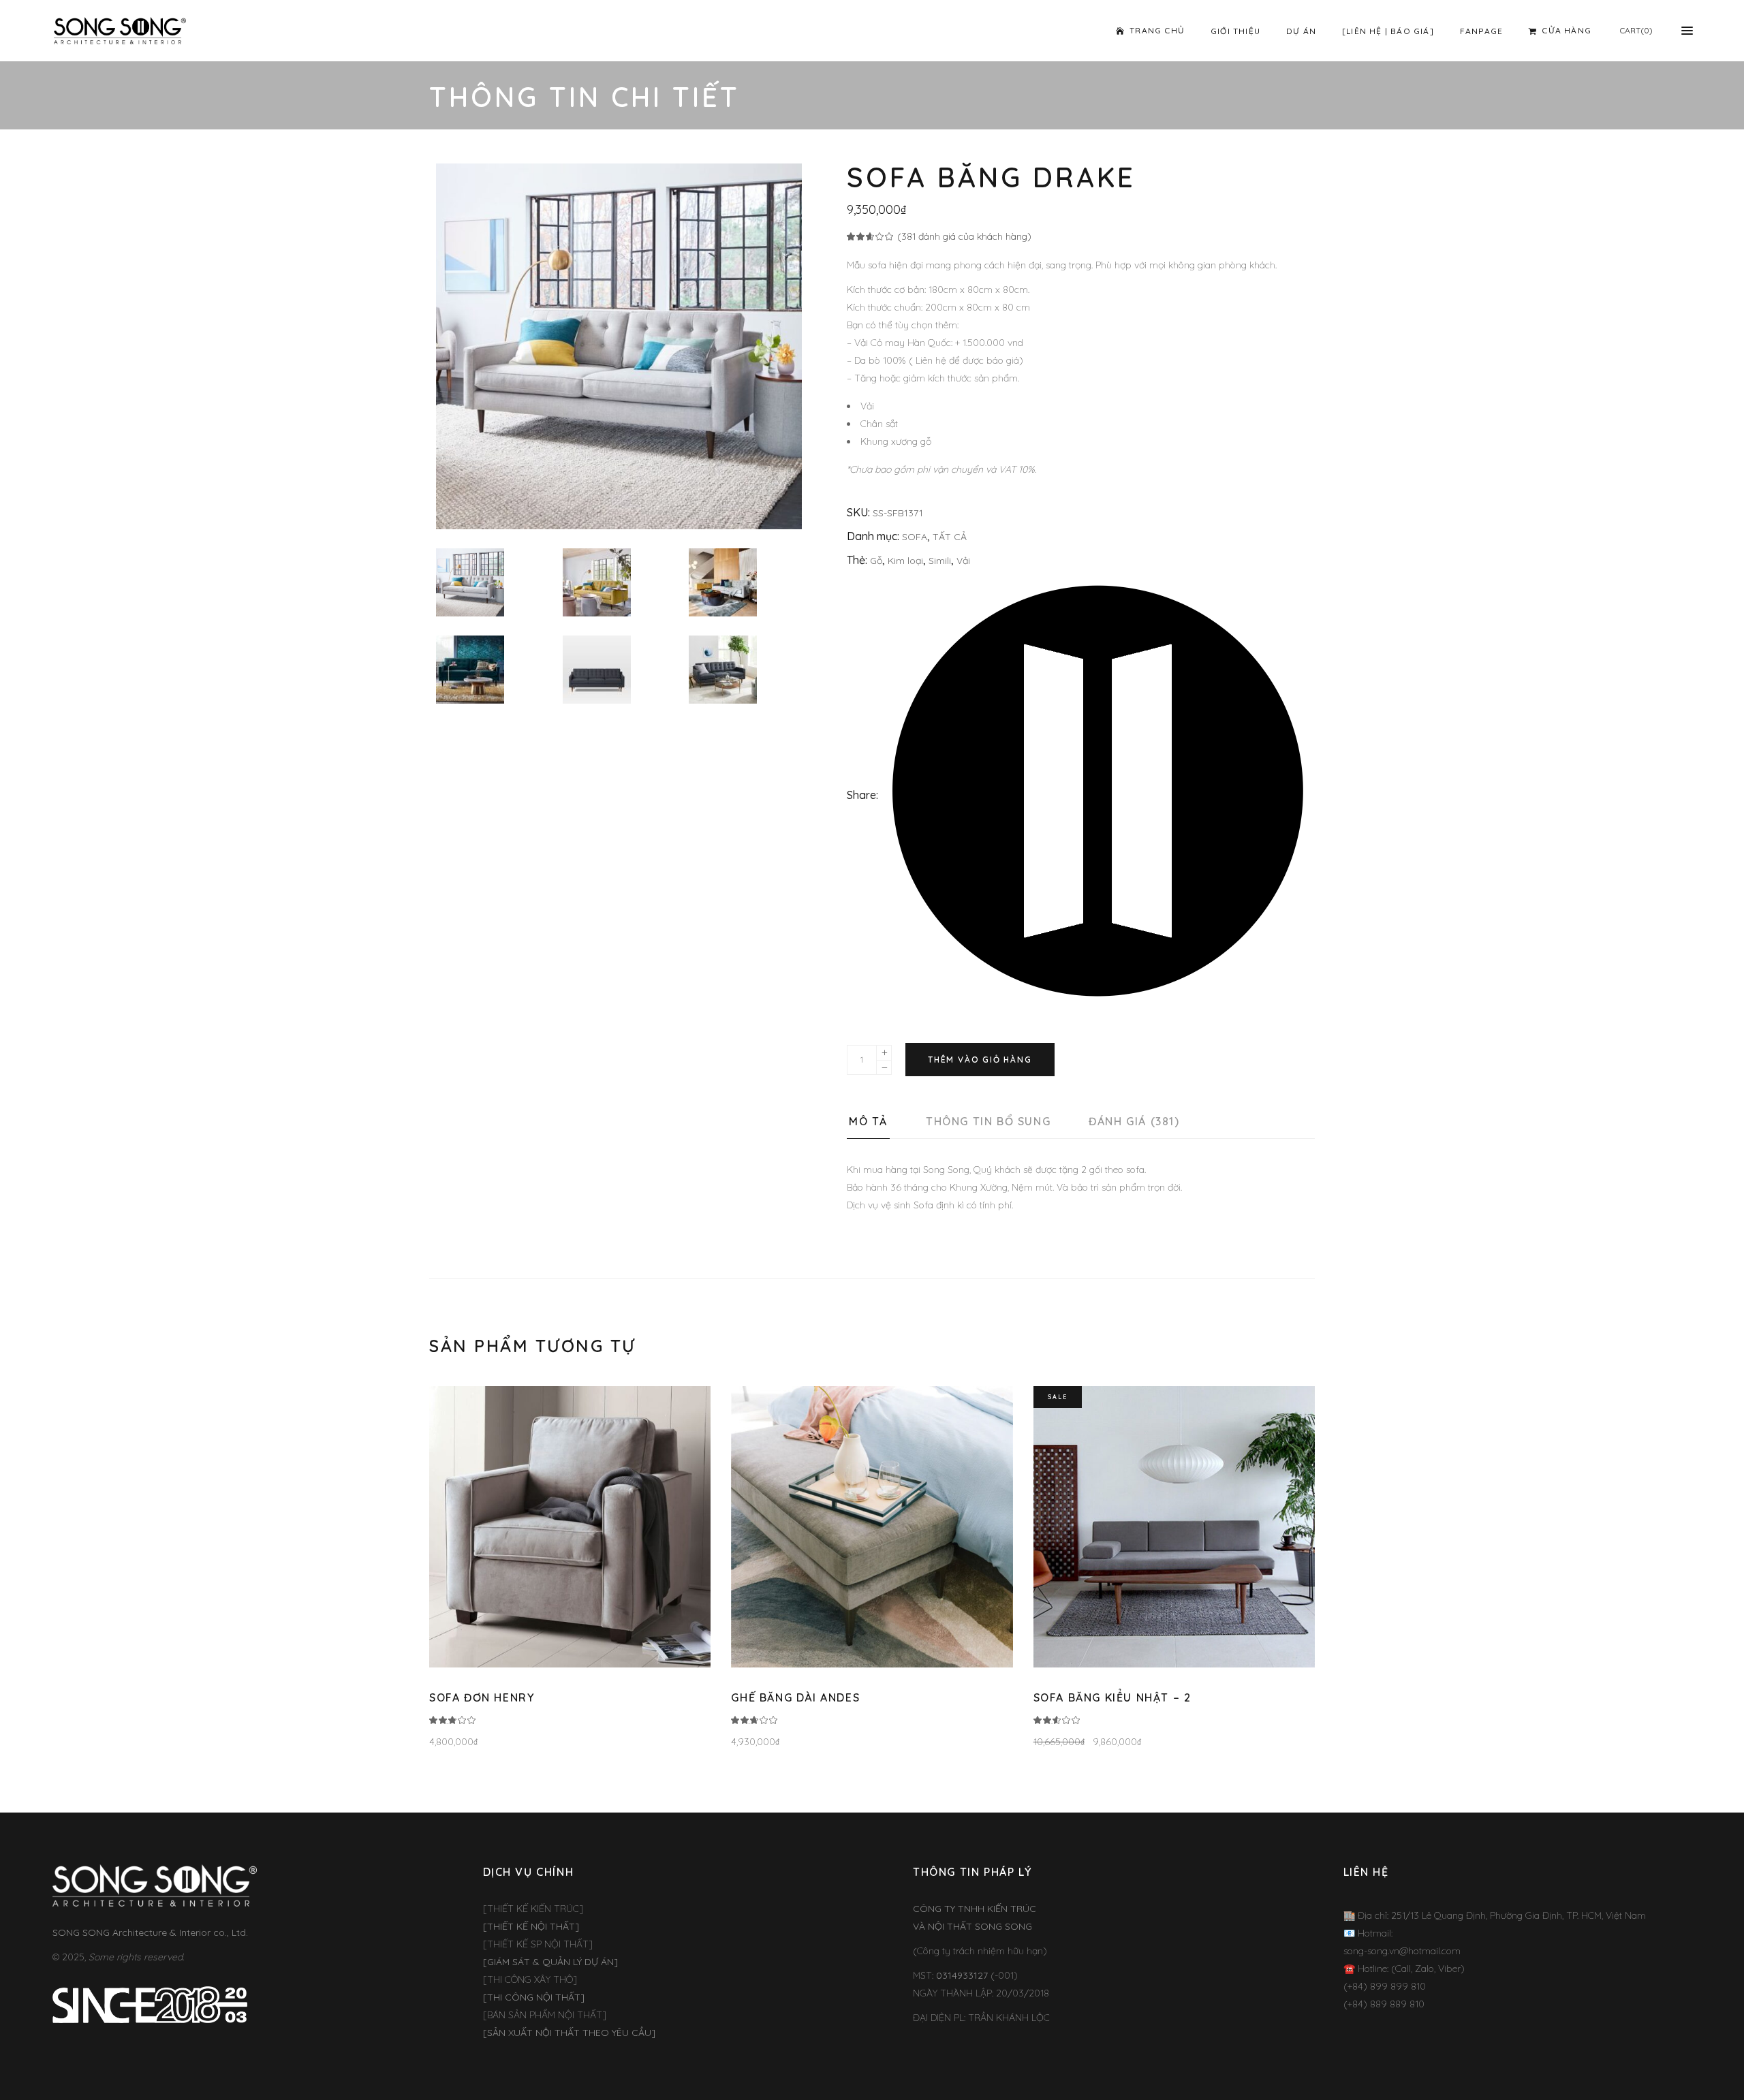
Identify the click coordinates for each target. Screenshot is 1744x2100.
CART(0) (1636, 30)
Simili (940, 561)
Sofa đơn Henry (482, 1697)
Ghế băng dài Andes (795, 1697)
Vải (963, 561)
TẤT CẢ (950, 537)
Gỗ (876, 561)
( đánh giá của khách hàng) (964, 236)
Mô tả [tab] (868, 1121)
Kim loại (905, 561)
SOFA (915, 537)
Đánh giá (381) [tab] (1134, 1121)
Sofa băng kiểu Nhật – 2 (1112, 1697)
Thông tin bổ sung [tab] (988, 1121)
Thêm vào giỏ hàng (980, 1060)
